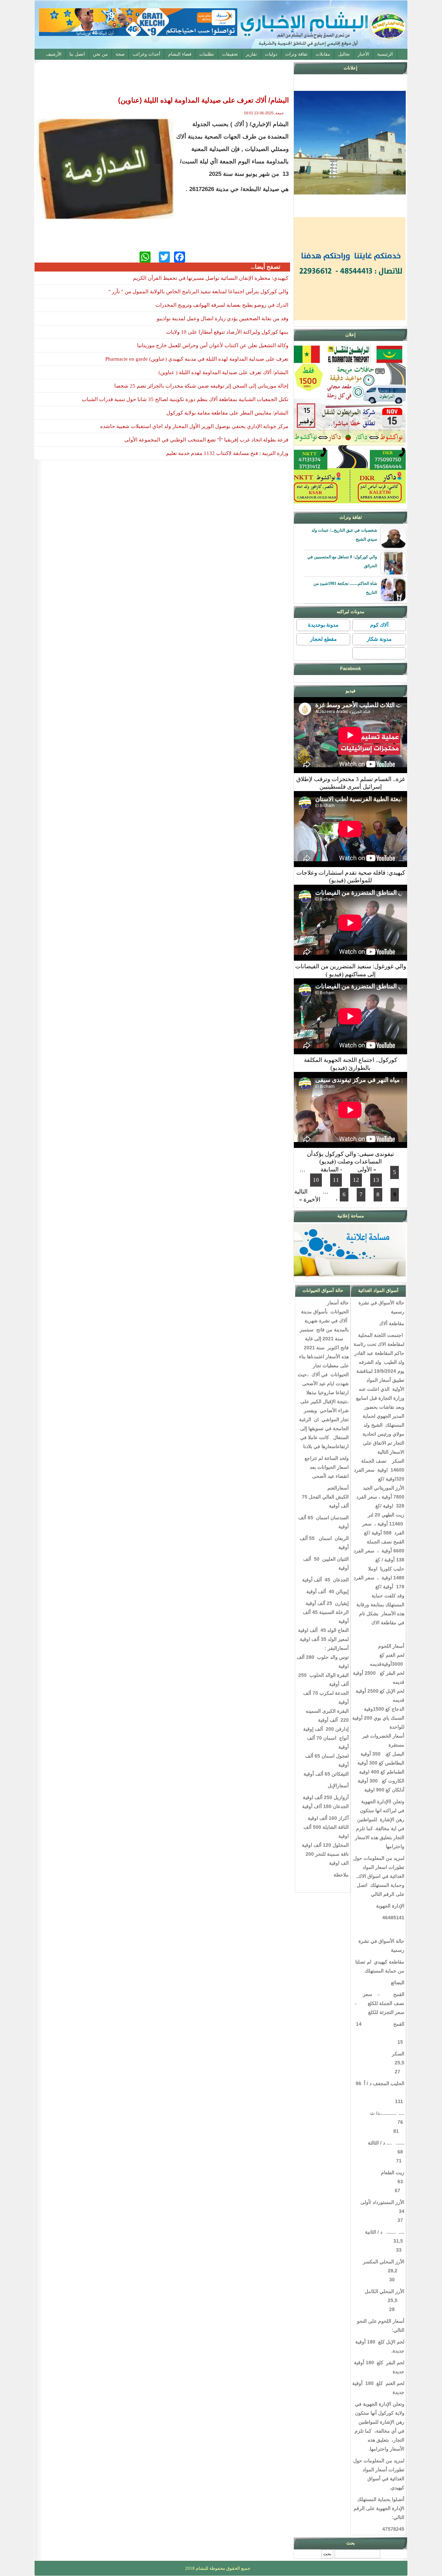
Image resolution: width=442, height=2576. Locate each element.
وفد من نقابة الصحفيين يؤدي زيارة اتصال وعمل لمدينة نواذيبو (223, 319)
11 (336, 1180)
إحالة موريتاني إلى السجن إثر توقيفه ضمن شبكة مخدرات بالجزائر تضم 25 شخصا (201, 386)
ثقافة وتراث (296, 54)
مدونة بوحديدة (323, 625)
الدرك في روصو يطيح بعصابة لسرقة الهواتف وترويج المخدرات (222, 305)
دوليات (271, 54)
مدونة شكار (379, 639)
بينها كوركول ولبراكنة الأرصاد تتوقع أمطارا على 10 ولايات (227, 332)
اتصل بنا (77, 54)
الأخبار (363, 54)
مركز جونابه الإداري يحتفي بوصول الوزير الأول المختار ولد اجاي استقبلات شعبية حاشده (194, 426)
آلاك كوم (379, 625)
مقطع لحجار (323, 639)
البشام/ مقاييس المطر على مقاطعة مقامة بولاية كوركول (227, 413)
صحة (120, 54)
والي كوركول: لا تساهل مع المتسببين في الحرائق (342, 561)
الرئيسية (385, 54)
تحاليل (344, 54)
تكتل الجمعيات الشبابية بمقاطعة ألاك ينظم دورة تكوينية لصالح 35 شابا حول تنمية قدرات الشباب (185, 399)
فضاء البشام (180, 54)
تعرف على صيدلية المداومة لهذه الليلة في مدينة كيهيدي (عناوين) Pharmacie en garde (197, 359)
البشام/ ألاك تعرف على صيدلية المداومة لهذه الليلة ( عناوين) (223, 372)
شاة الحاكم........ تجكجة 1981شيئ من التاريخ (345, 588)
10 (316, 1180)
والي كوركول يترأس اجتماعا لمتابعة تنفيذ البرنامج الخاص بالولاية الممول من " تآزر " (198, 292)
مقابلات (323, 54)
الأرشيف (54, 54)
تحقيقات (230, 54)
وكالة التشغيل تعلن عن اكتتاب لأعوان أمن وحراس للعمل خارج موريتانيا (213, 345)
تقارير (251, 54)
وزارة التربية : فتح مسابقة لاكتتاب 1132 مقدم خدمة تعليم (227, 453)
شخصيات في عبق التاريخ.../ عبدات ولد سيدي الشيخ (344, 535)
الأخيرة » (310, 1200)
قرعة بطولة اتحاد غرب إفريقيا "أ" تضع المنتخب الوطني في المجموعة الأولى (206, 440)
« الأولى (367, 1170)
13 (376, 1180)
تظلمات (207, 54)
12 (356, 1180)
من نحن (100, 54)
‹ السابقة (331, 1170)
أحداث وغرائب (146, 54)
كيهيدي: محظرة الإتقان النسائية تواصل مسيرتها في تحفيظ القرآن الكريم (211, 278)
